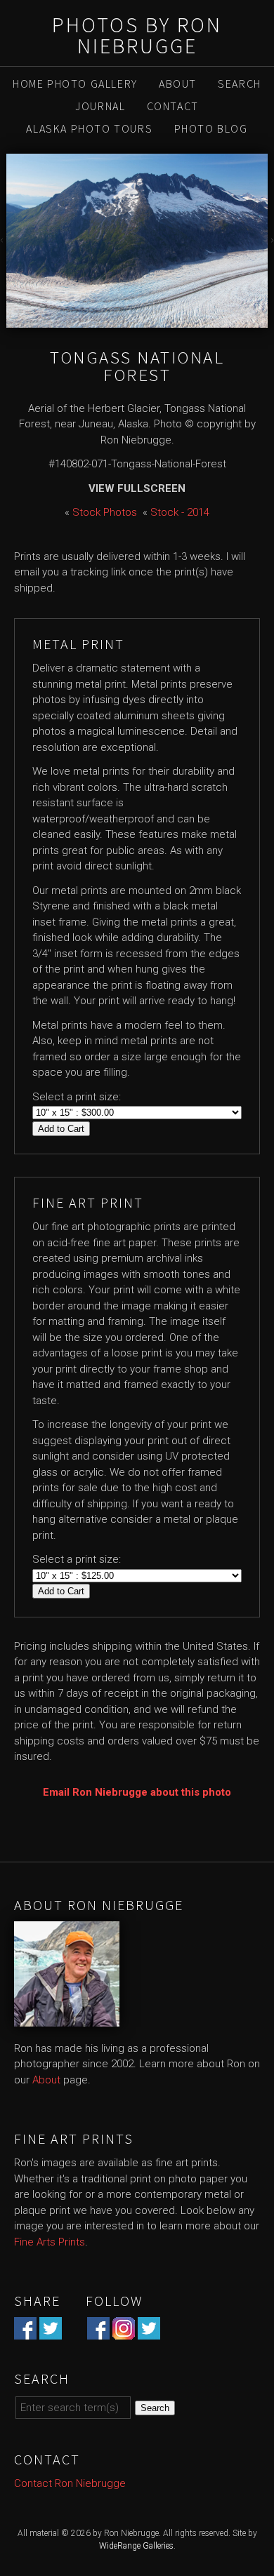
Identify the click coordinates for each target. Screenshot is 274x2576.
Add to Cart (61, 1129)
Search (240, 84)
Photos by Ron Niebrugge (137, 35)
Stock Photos (105, 512)
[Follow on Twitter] (149, 2332)
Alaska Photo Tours (89, 128)
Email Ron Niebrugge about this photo (137, 1792)
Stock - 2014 (180, 512)
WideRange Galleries (136, 2546)
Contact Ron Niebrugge (70, 2483)
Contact (173, 106)
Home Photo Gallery (75, 84)
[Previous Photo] (3, 241)
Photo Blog (211, 128)
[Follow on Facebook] (98, 2332)
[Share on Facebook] (25, 2332)
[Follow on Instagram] (124, 2332)
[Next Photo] (271, 241)
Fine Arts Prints (50, 2242)
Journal (100, 106)
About (178, 84)
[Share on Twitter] (51, 2332)
